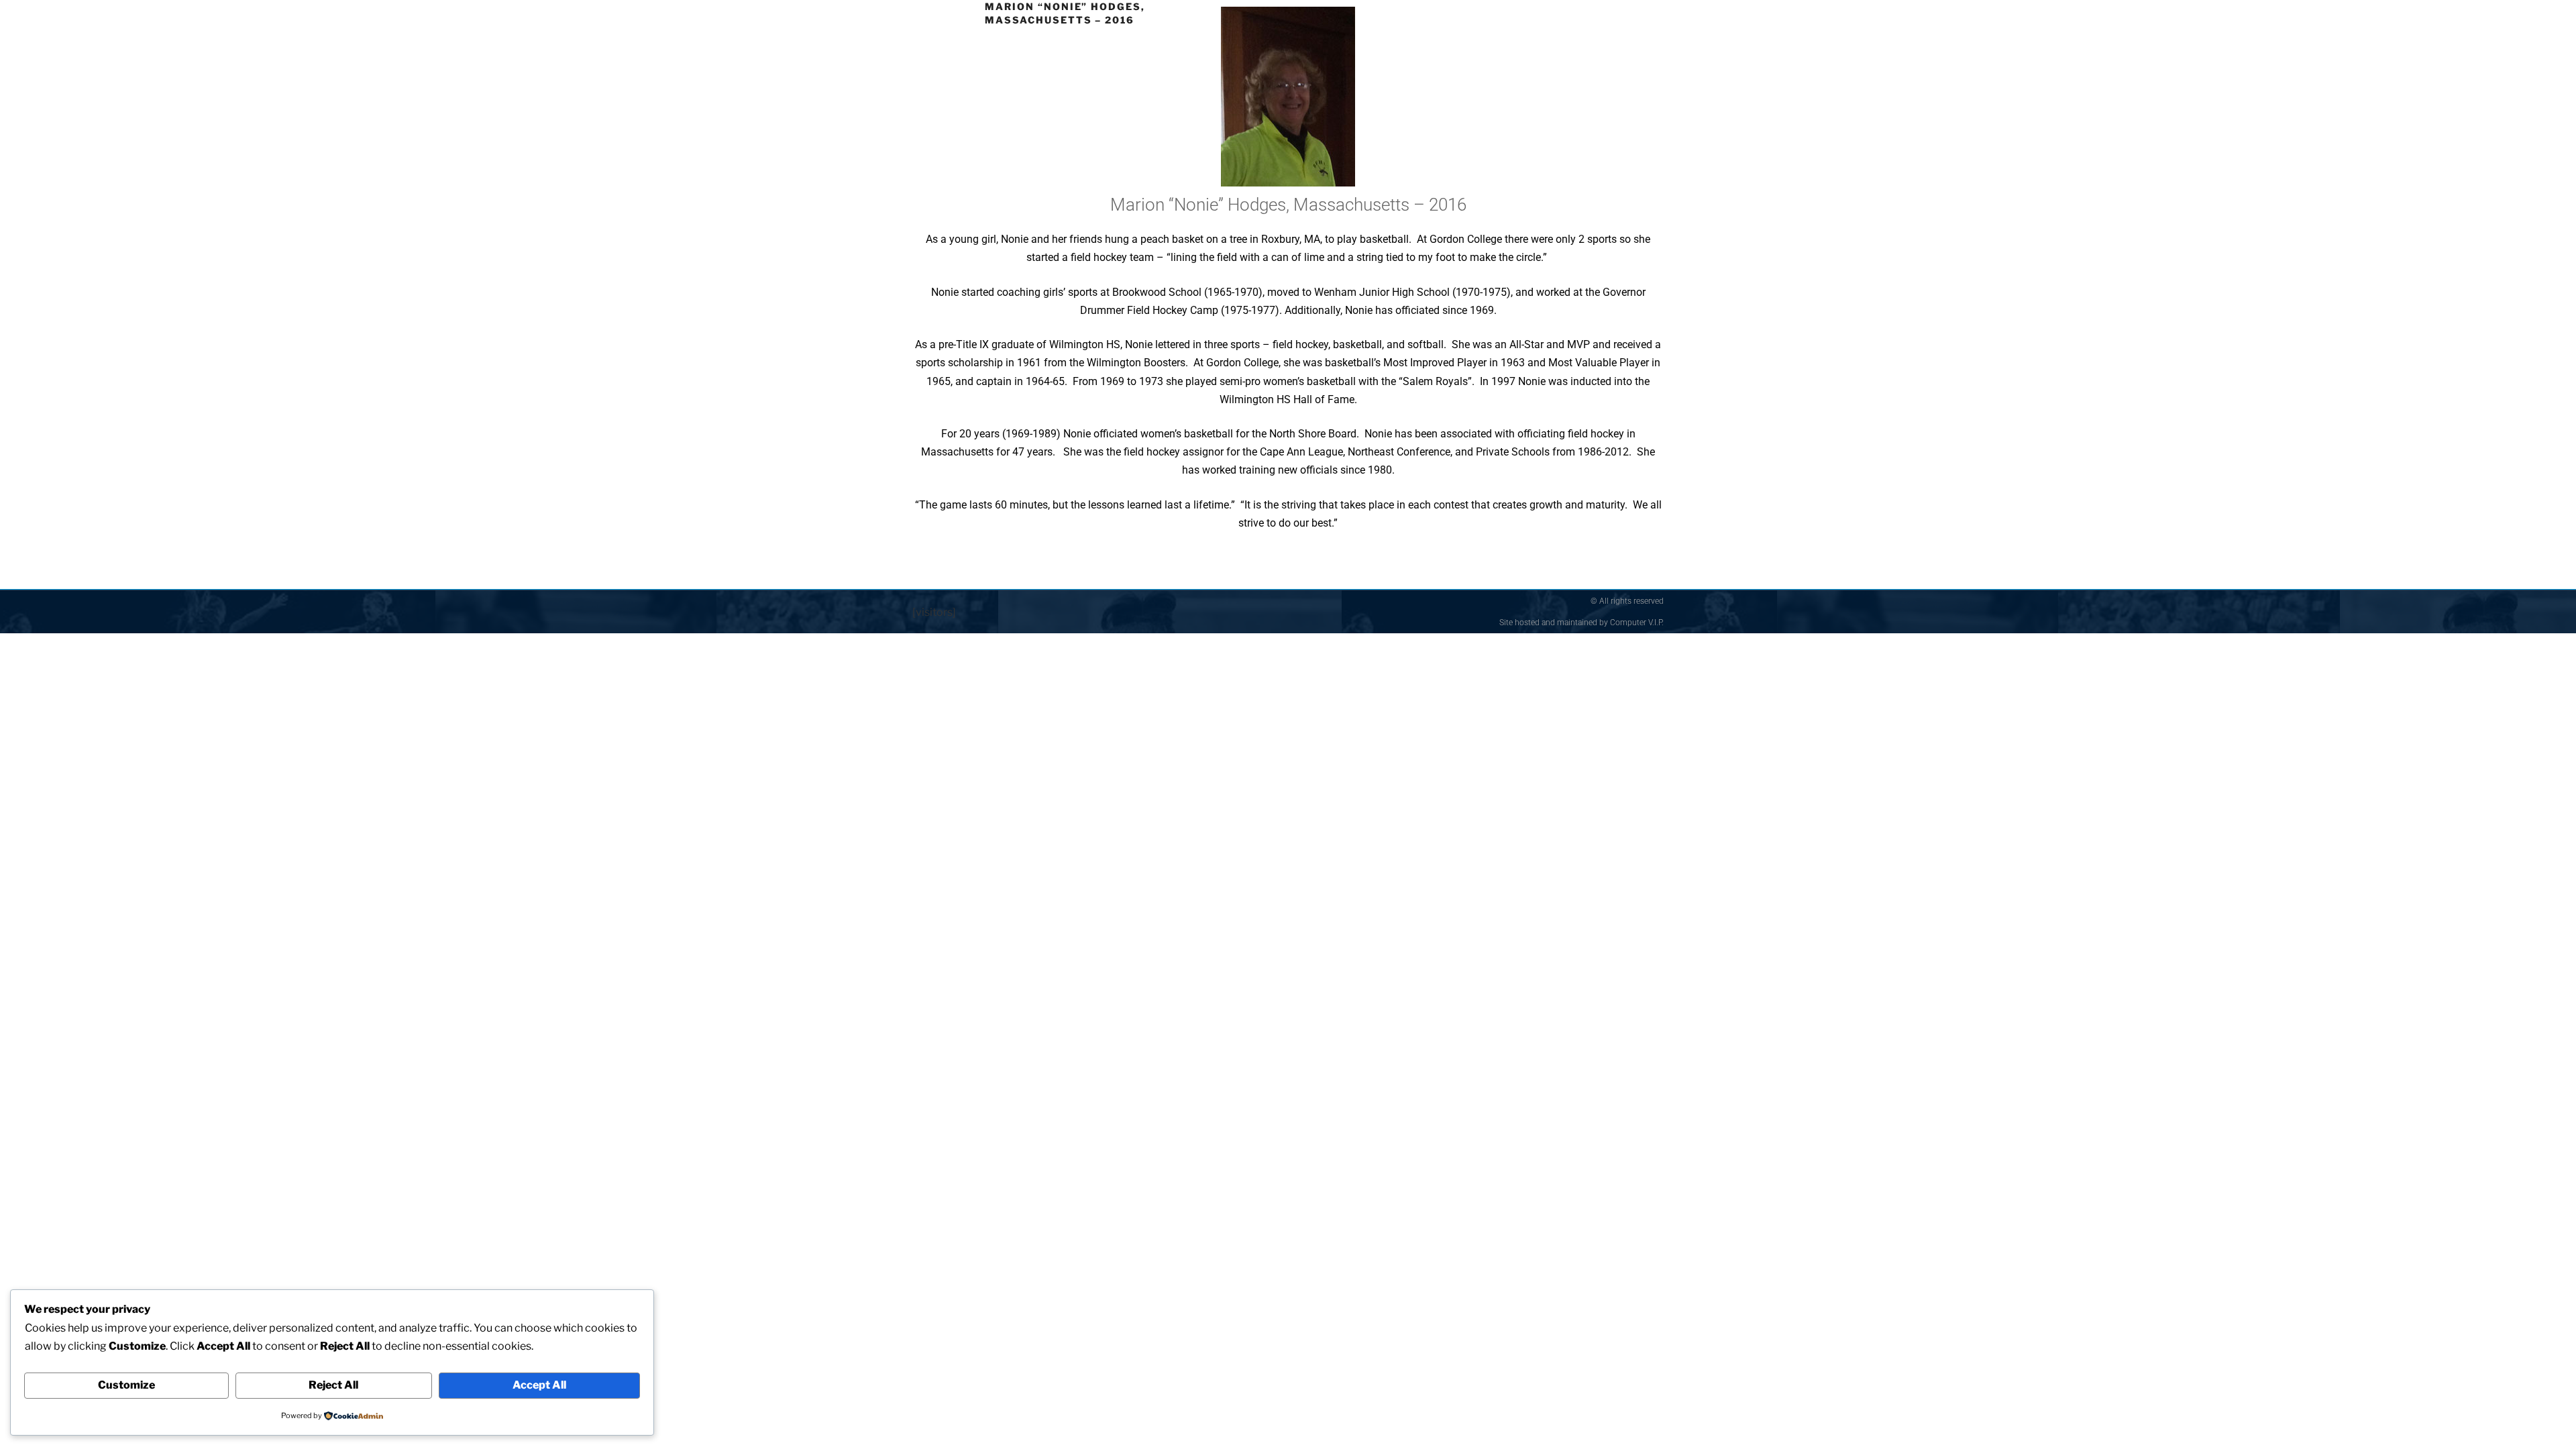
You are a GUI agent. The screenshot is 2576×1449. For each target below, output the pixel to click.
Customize (126, 1385)
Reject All (333, 1385)
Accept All (539, 1385)
